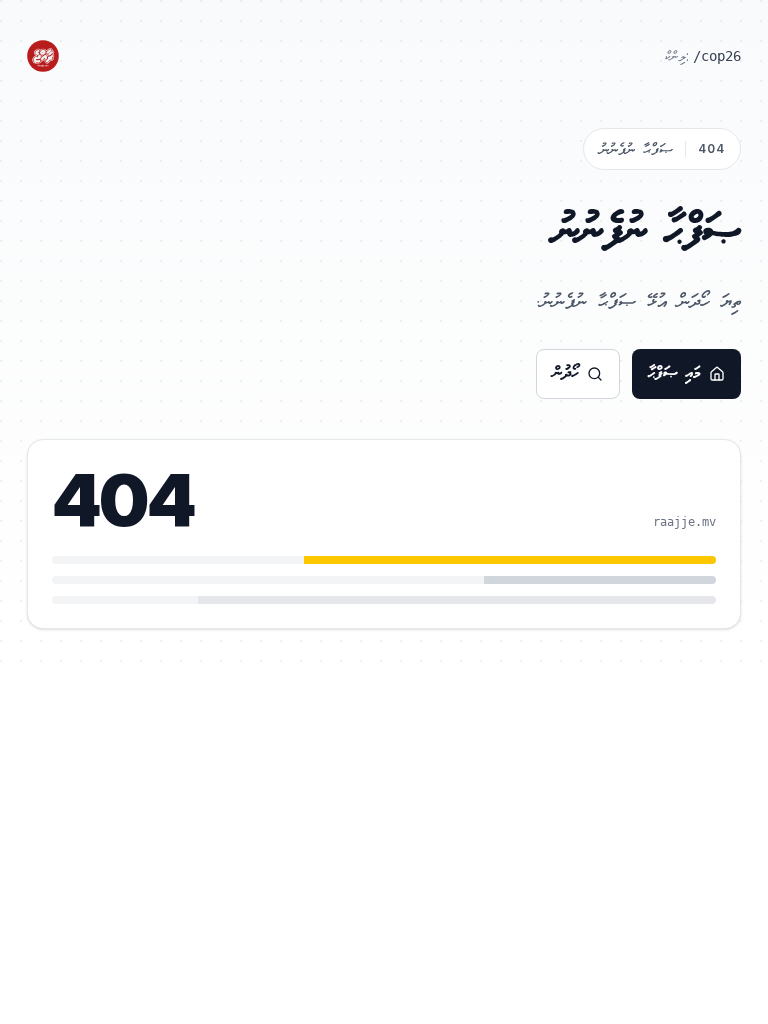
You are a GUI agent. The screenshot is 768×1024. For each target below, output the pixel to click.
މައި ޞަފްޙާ (674, 373)
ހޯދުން (566, 373)
